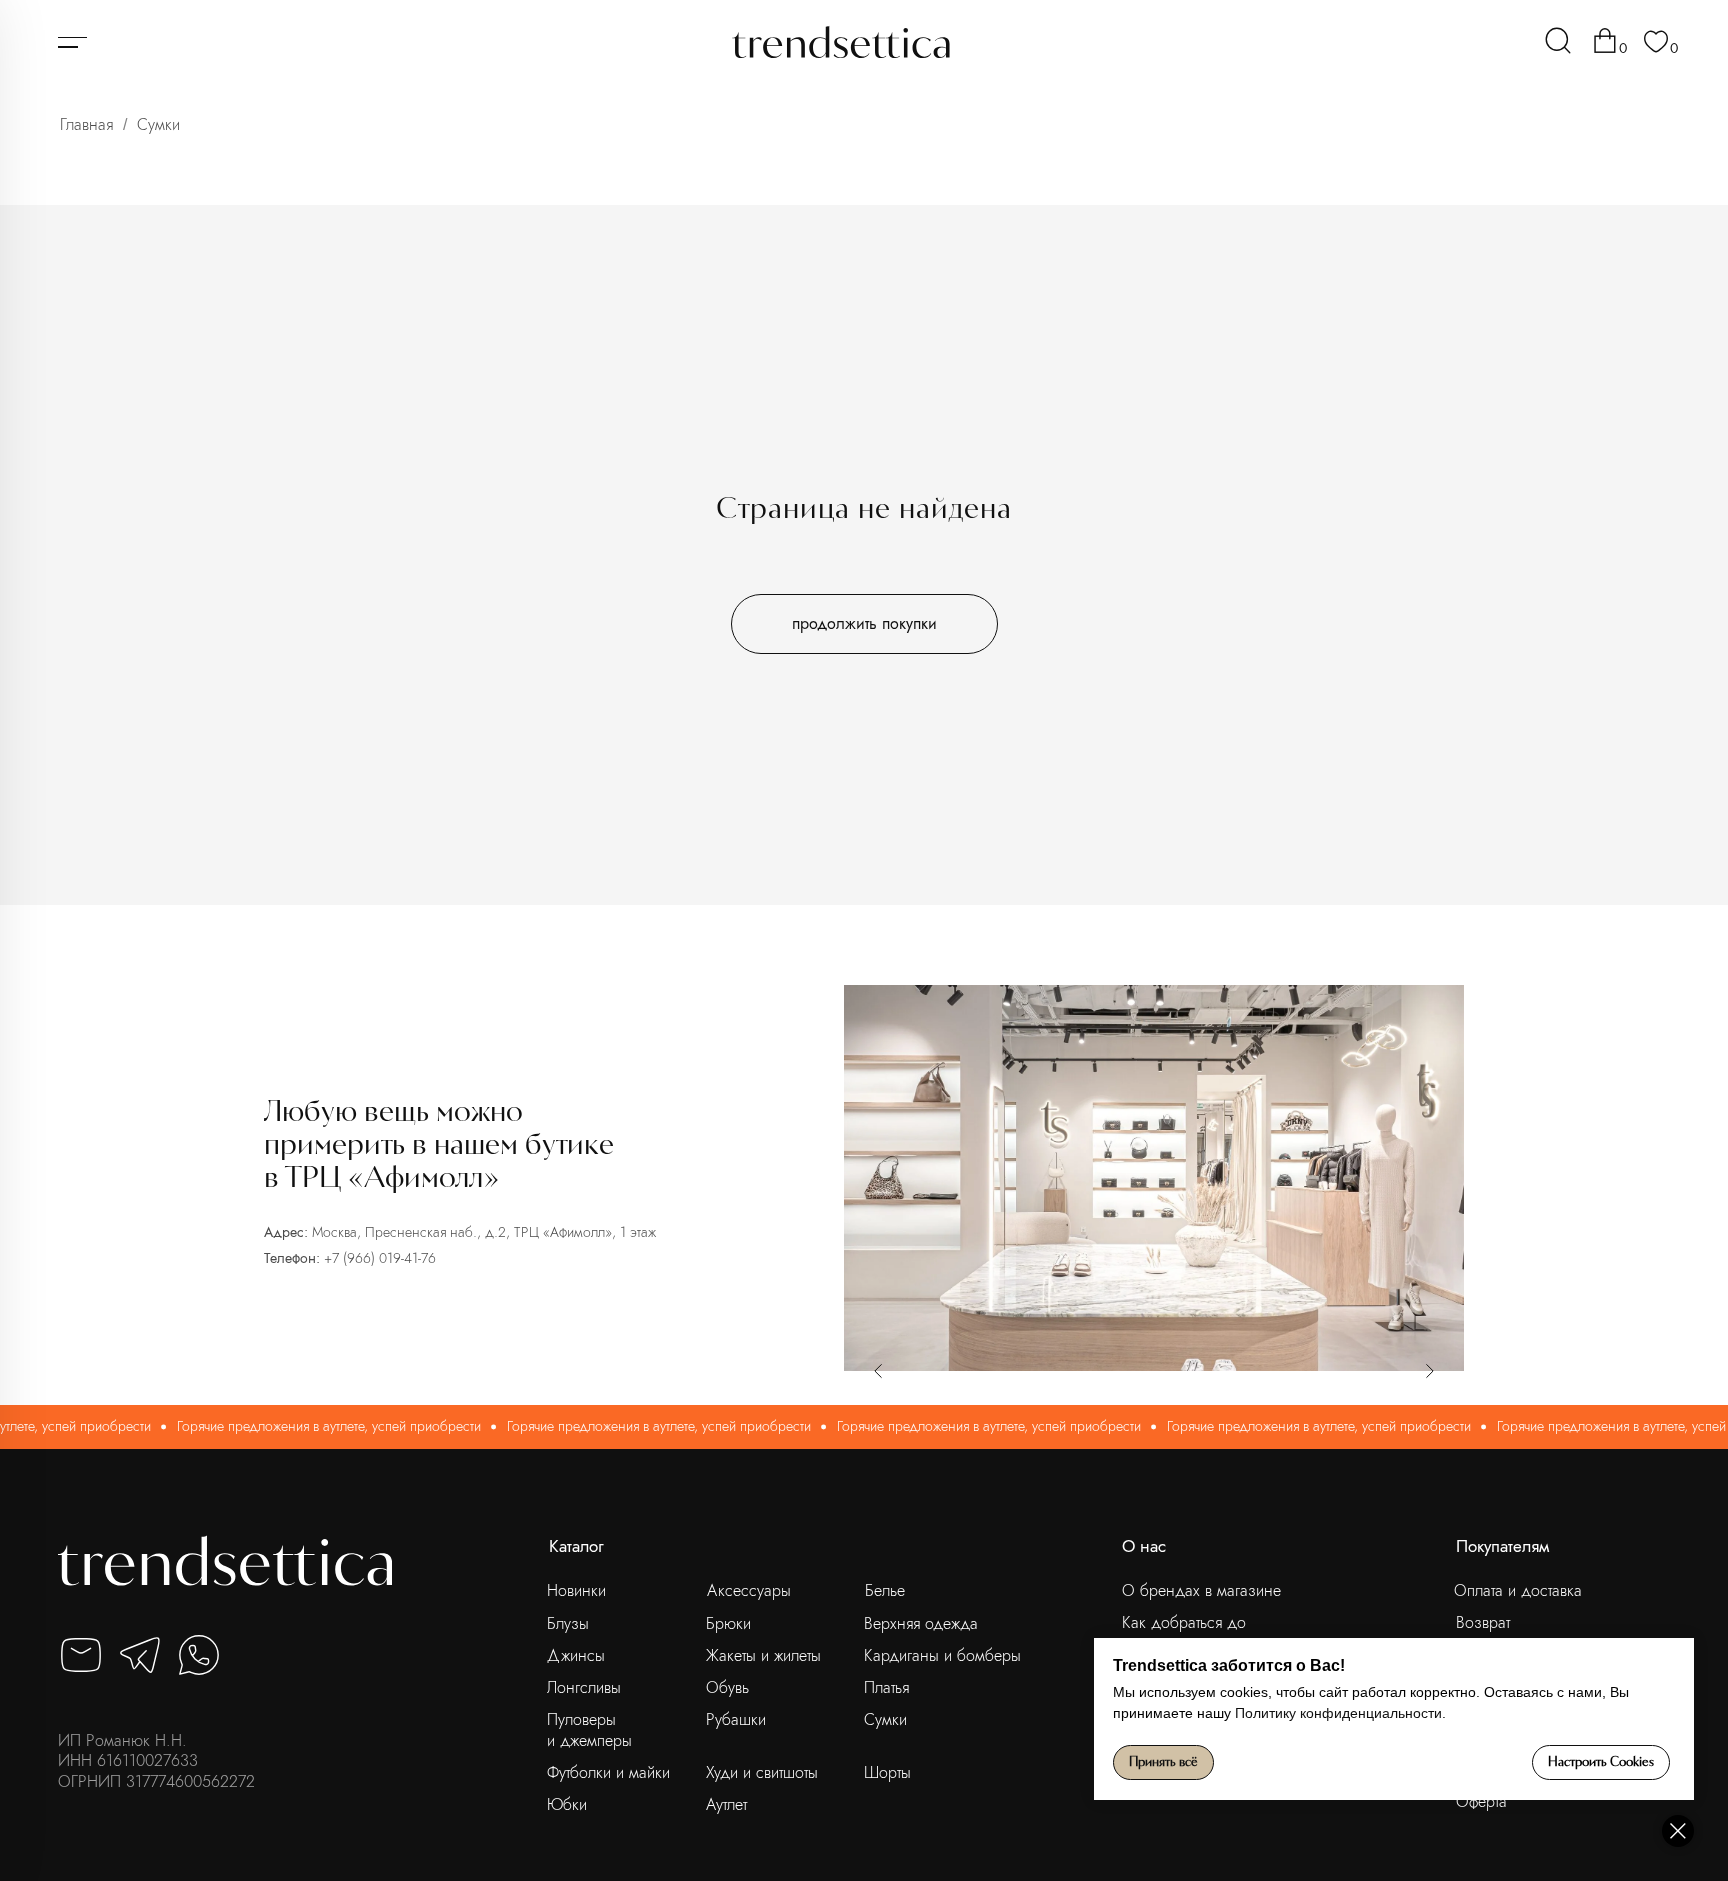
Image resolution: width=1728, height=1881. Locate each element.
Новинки (576, 1590)
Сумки (885, 1719)
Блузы (568, 1623)
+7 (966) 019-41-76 (380, 1258)
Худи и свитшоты (762, 1772)
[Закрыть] (1678, 1831)
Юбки (567, 1804)
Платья (886, 1687)
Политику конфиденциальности (1338, 1713)
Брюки (728, 1623)
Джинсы (576, 1655)
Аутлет (726, 1804)
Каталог (576, 1546)
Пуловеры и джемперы (589, 1730)
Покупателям (1502, 1546)
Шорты (887, 1772)
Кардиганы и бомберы (942, 1655)
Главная (86, 124)
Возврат (1483, 1622)
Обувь (727, 1687)
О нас (1144, 1546)
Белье (885, 1590)
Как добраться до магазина (1184, 1632)
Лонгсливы (584, 1687)
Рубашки (736, 1719)
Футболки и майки (608, 1772)
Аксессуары (749, 1590)
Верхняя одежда (921, 1623)
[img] (1558, 40)
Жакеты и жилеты (763, 1655)
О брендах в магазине (1201, 1590)
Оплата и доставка (1518, 1590)
